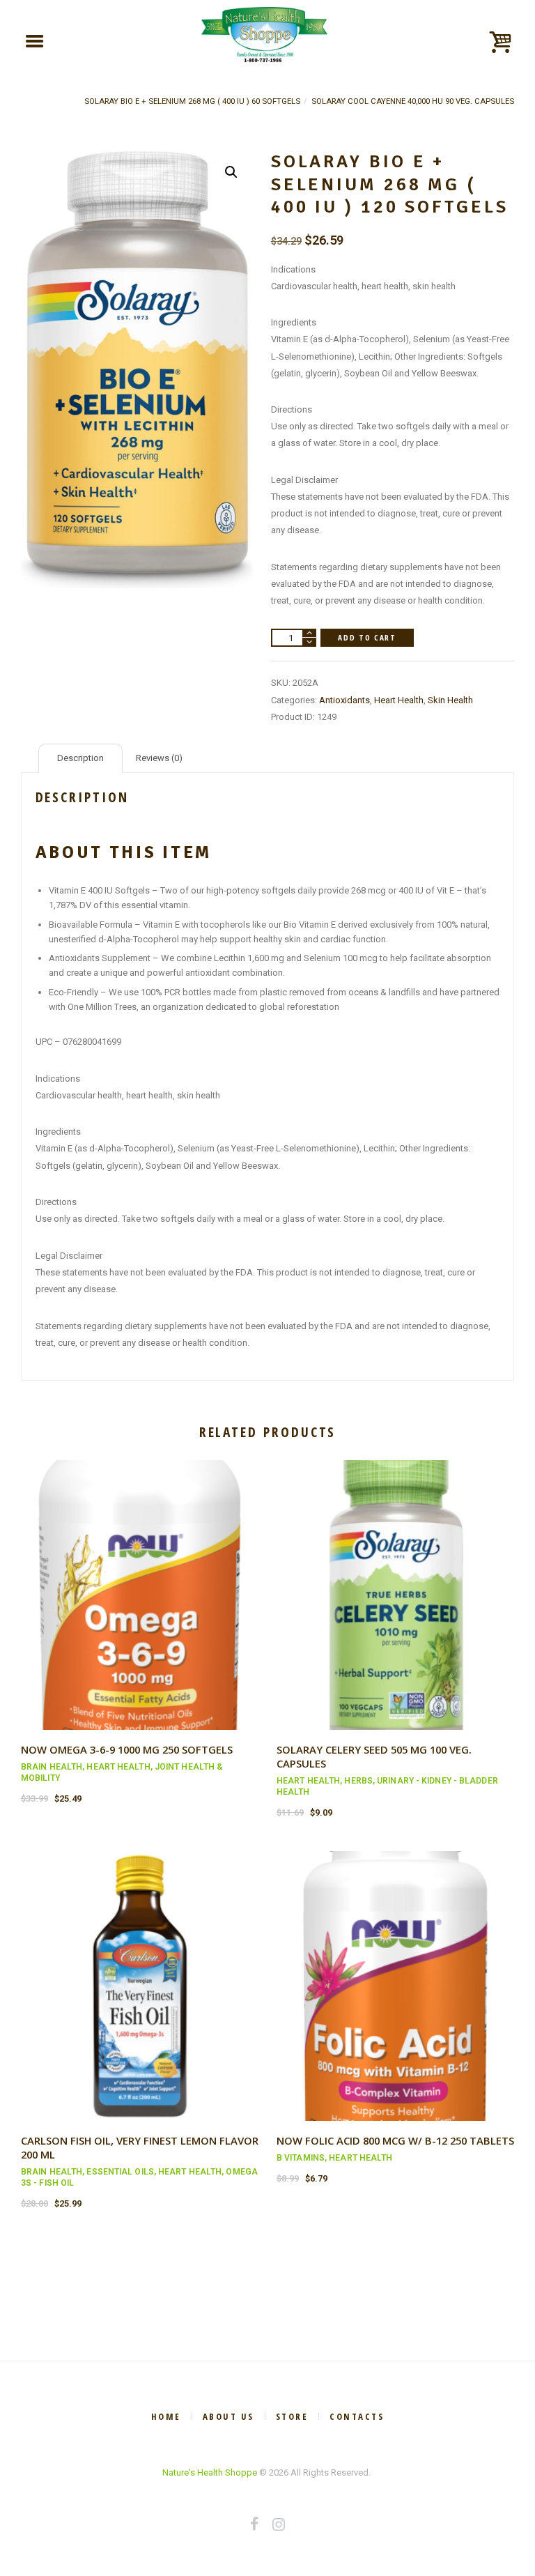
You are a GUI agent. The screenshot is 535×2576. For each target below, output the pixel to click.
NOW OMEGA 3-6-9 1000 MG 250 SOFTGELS (127, 1749)
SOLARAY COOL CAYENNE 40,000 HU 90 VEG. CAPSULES (413, 101)
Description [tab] (80, 758)
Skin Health (450, 700)
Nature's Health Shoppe (210, 2472)
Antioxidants (344, 700)
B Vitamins (301, 2158)
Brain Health (52, 1767)
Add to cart (367, 637)
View (140, 1582)
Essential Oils (120, 2172)
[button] (231, 172)
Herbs (358, 1781)
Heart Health (399, 700)
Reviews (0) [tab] (159, 758)
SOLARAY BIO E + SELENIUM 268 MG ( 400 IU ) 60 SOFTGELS (192, 101)
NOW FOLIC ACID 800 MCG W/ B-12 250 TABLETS (395, 2140)
